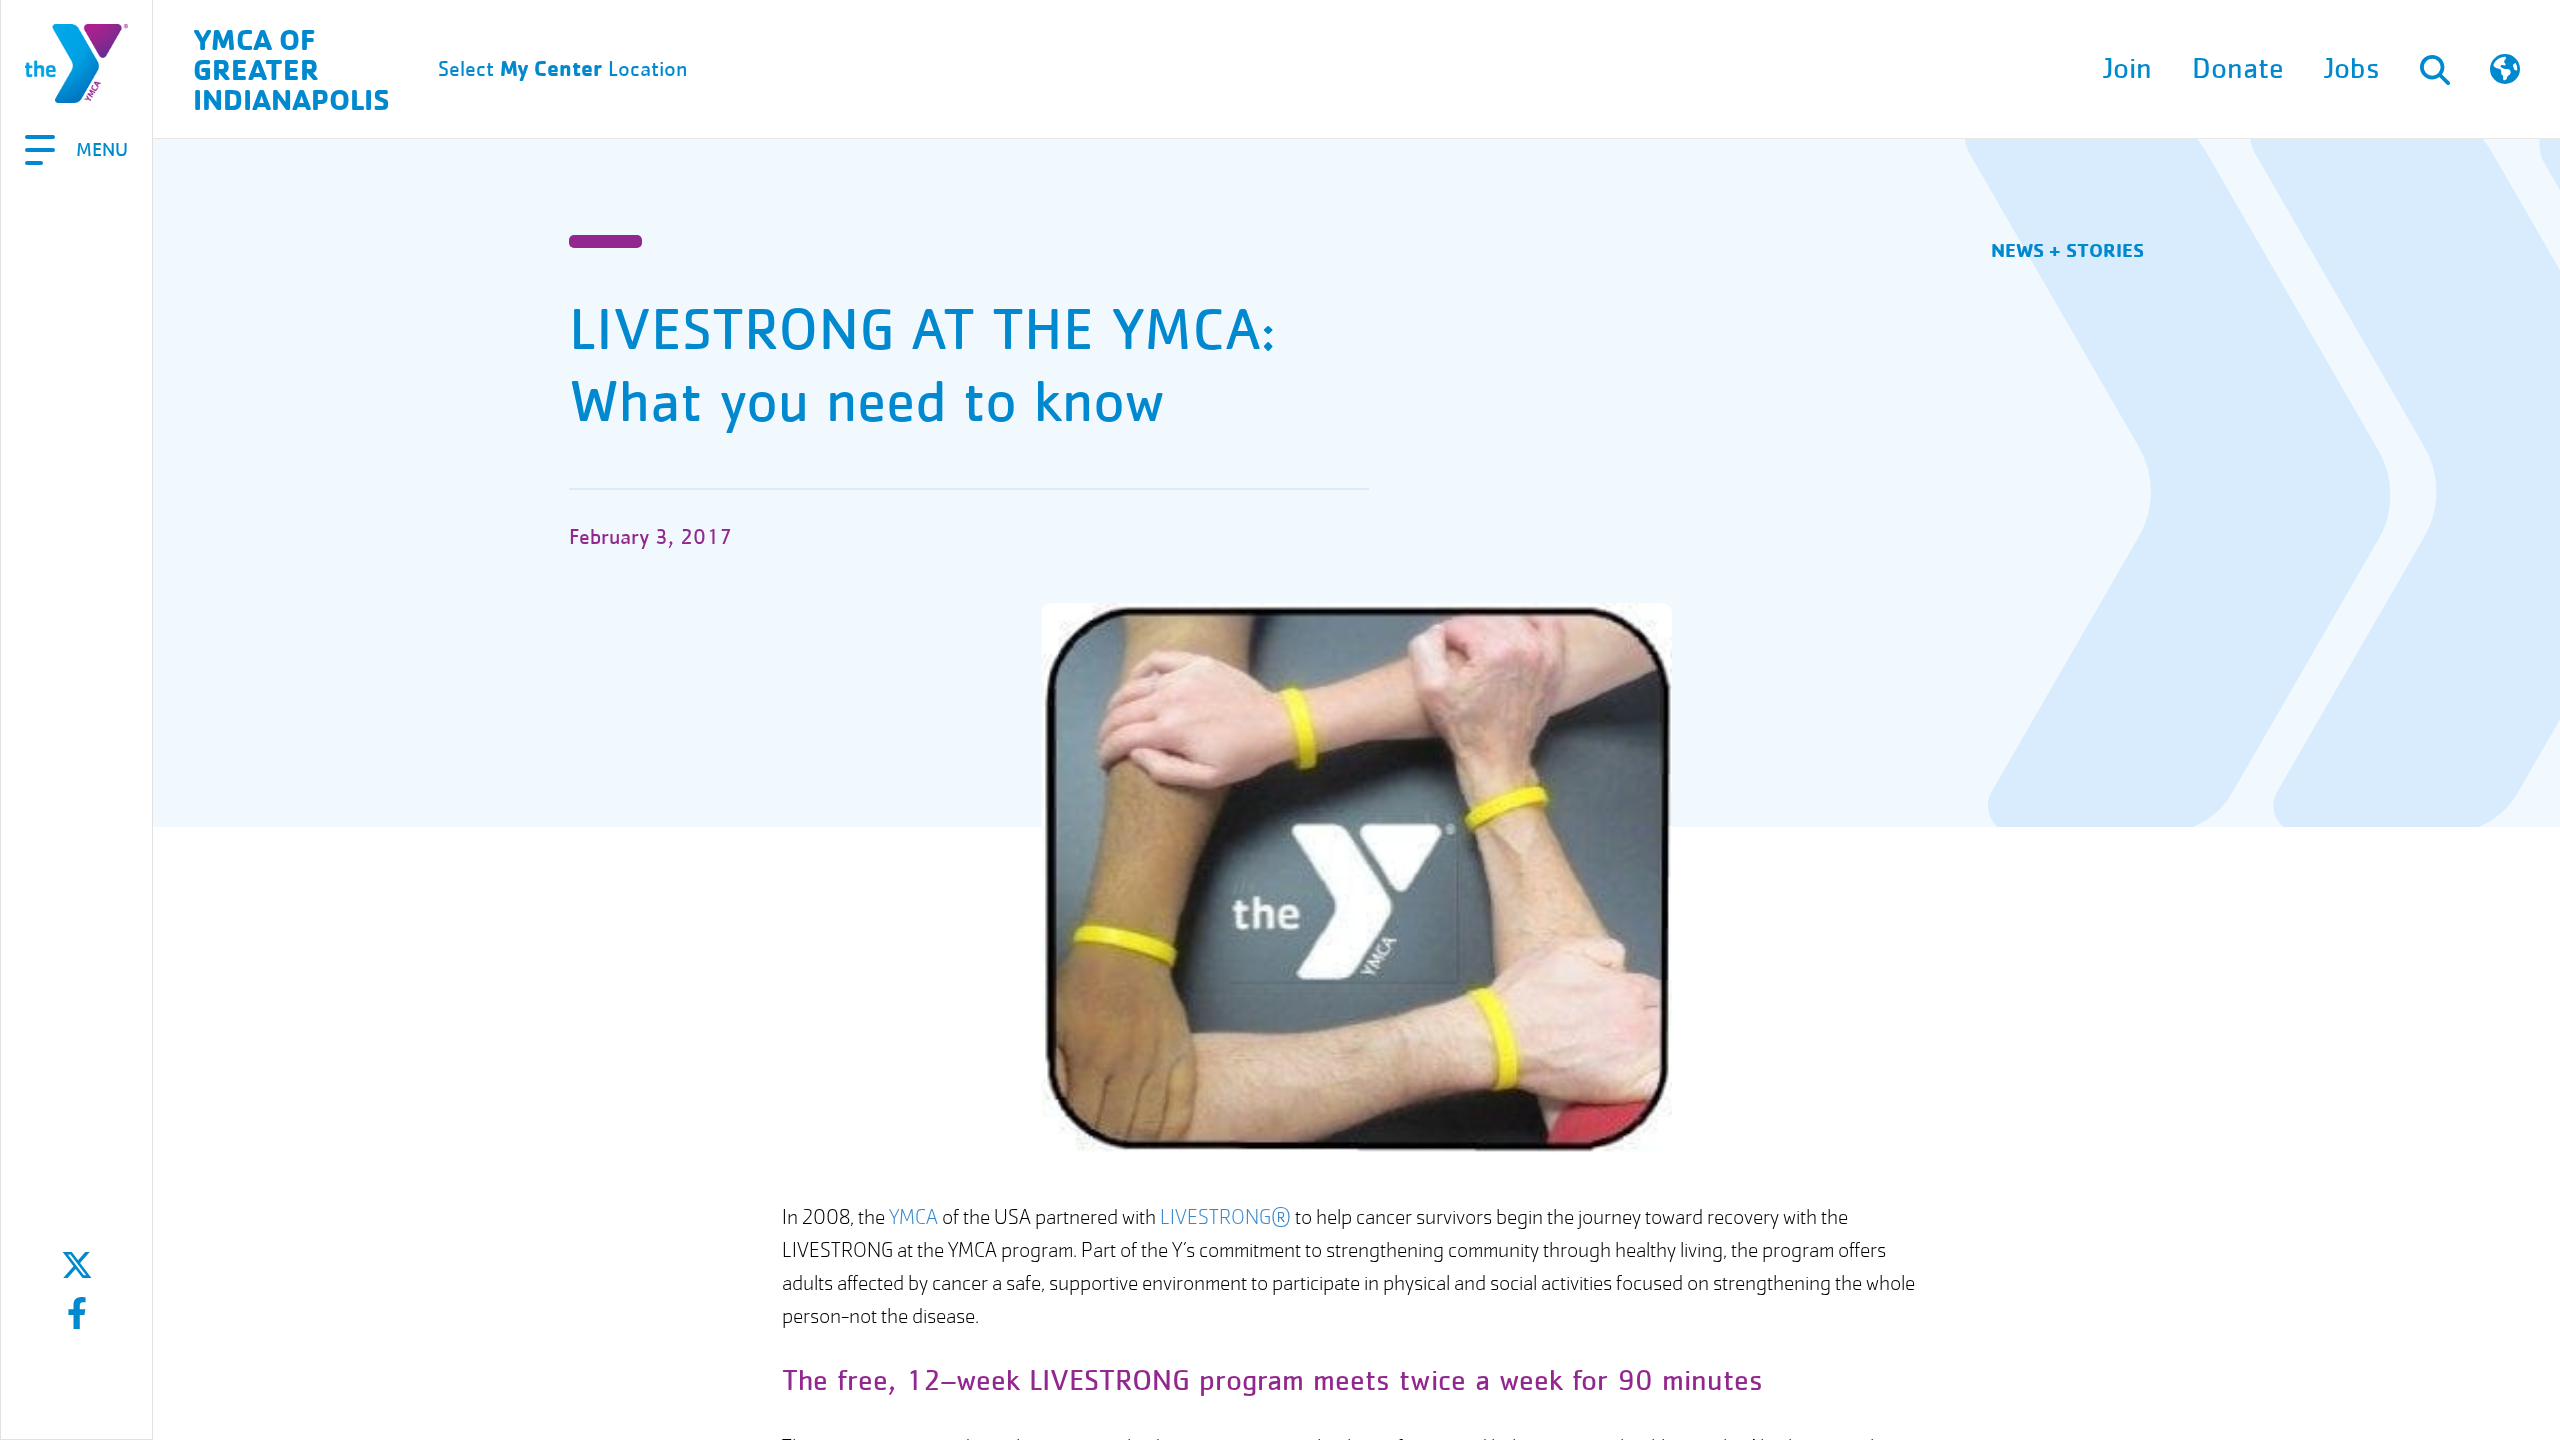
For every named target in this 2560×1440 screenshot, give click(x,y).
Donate (2238, 69)
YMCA (913, 1217)
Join (2127, 69)
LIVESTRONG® (1225, 1217)
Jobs (2352, 69)
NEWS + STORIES (2067, 249)
